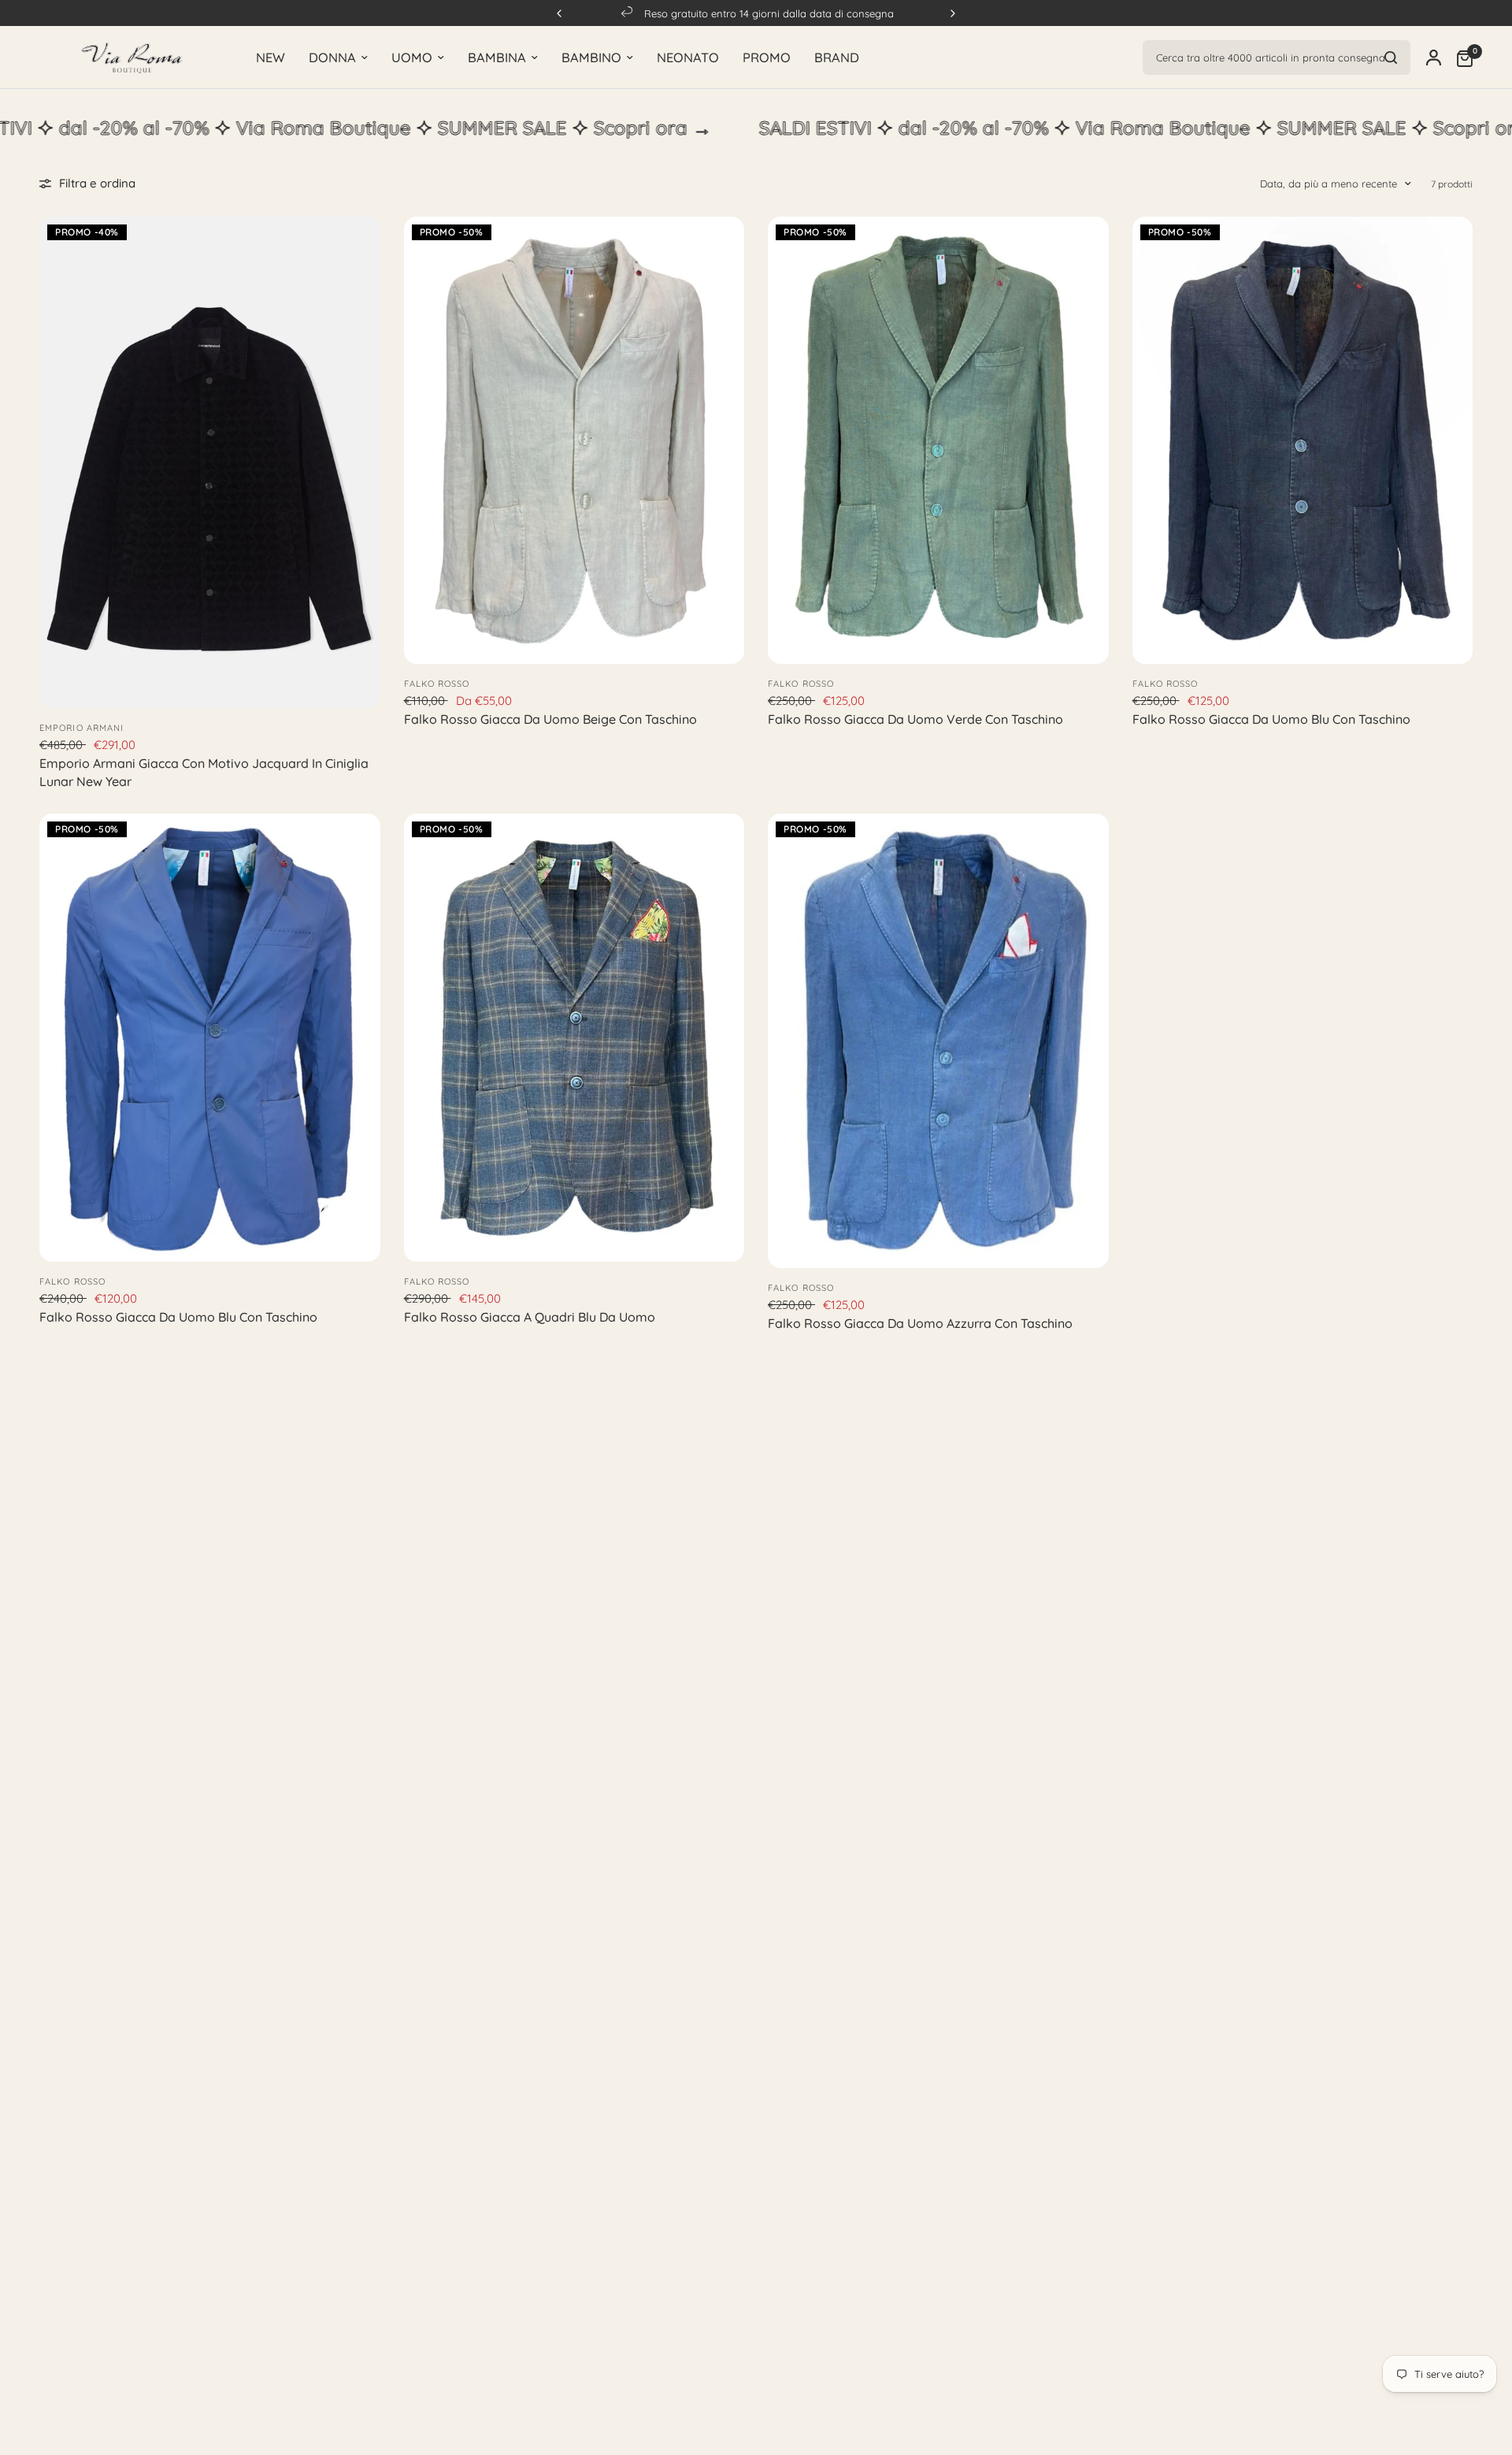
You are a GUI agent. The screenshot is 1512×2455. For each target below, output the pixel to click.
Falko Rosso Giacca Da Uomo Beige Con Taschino (550, 719)
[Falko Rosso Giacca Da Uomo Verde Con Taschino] (938, 441)
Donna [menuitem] (332, 57)
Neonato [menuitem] (688, 57)
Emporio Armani (82, 728)
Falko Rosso (437, 684)
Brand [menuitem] (837, 57)
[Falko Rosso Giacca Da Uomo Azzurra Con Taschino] (938, 1041)
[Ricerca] (1391, 57)
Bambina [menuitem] (497, 57)
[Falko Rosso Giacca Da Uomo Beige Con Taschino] (574, 441)
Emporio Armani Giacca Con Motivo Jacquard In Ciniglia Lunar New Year (204, 772)
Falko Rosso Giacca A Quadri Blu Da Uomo (530, 1317)
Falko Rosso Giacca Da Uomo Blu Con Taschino (1271, 719)
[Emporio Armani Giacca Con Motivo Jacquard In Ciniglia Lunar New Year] (210, 463)
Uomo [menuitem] (412, 57)
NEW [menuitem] (271, 57)
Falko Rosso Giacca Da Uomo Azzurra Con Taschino (920, 1323)
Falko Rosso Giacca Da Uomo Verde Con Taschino (915, 719)
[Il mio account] (1434, 57)
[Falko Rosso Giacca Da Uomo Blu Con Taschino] (1303, 441)
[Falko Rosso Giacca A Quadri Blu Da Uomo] (574, 1038)
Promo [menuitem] (767, 57)
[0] (1461, 57)
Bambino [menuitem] (591, 57)
